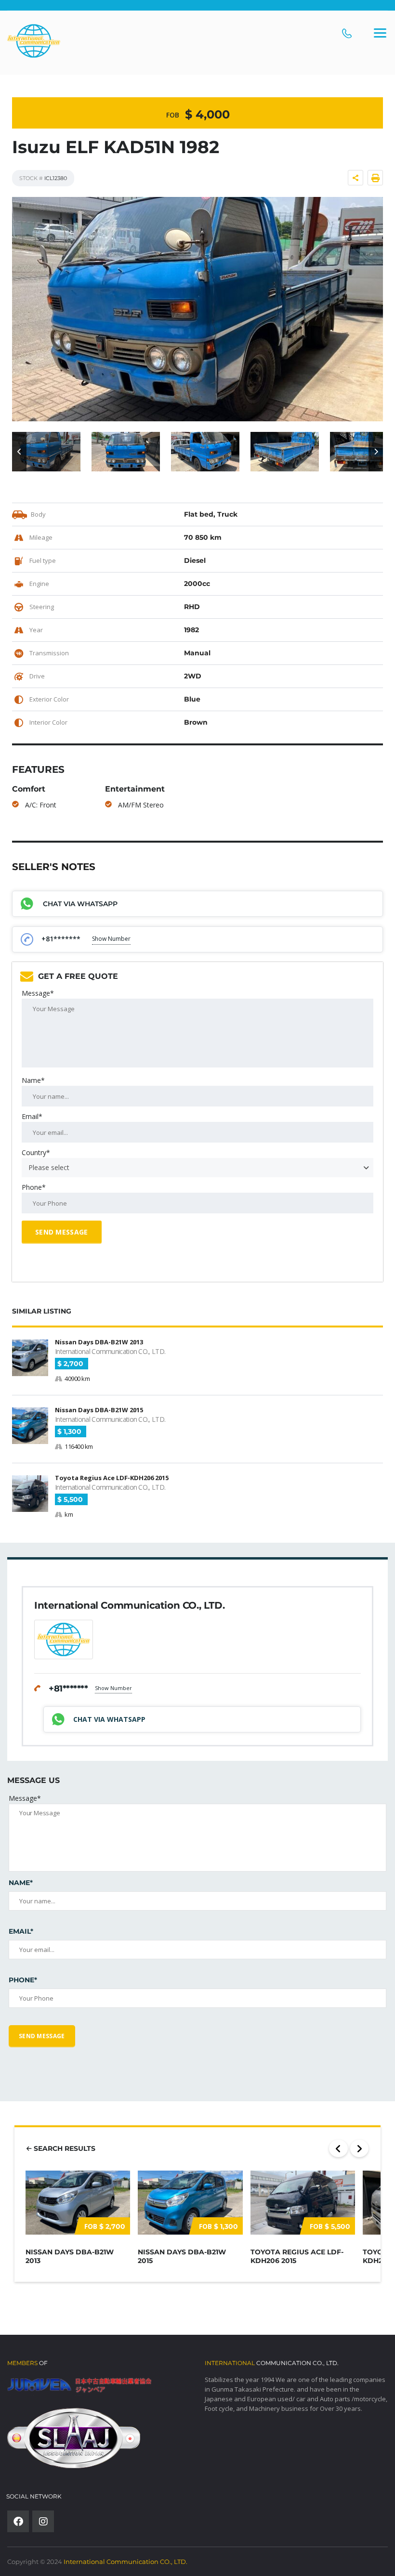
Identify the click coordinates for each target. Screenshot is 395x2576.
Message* (38, 993)
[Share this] (355, 178)
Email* (32, 1116)
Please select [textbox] (49, 1167)
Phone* (34, 1187)
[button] (19, 452)
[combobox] (197, 1168)
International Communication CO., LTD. (125, 2562)
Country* (36, 1152)
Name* (33, 1080)
